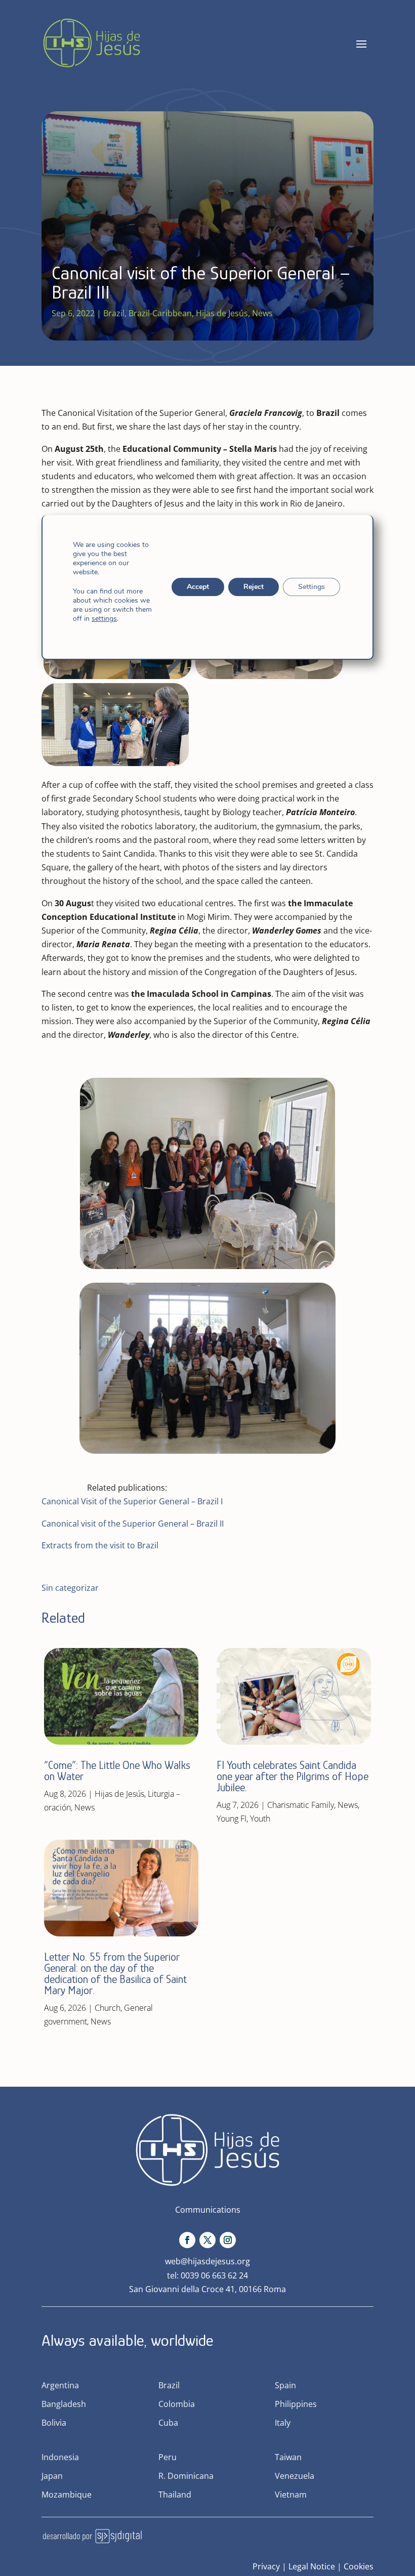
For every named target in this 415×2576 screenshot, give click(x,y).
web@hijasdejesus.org (207, 2261)
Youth (260, 1819)
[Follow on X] (207, 2240)
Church (108, 2008)
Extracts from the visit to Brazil (100, 1545)
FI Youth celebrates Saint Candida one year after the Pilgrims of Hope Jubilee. (293, 1776)
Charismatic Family (301, 1805)
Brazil (114, 313)
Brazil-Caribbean (160, 313)
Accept (198, 587)
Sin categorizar (70, 1588)
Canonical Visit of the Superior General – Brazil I (132, 1501)
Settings (312, 587)
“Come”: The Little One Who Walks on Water (117, 1771)
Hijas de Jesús (222, 313)
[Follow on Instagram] (228, 2240)
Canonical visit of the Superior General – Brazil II (133, 1524)
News (262, 313)
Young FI (232, 1819)
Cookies (359, 2566)
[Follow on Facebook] (187, 2240)
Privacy (266, 2566)
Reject (254, 587)
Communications (208, 2210)
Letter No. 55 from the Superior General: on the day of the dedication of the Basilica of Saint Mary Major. (115, 1974)
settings (104, 619)
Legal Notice (312, 2566)
